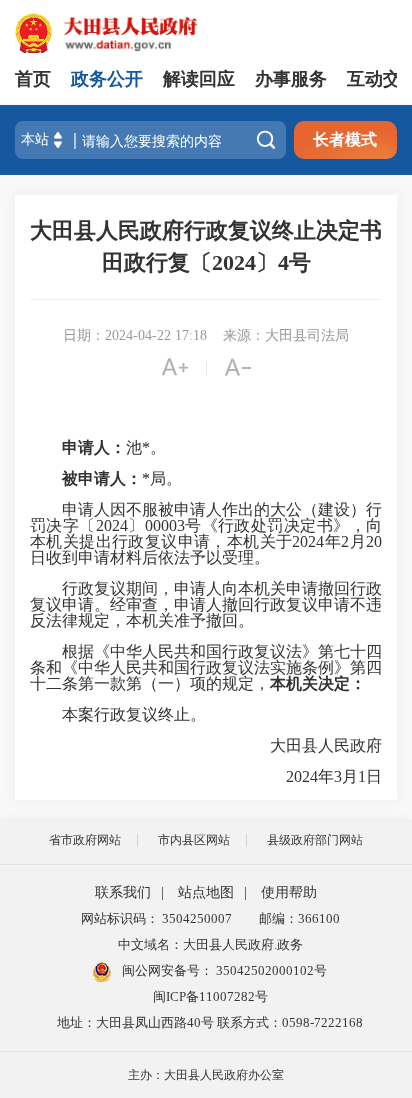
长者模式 (345, 139)
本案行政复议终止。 (118, 715)
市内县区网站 (194, 840)
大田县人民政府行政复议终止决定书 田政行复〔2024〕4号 (206, 246)
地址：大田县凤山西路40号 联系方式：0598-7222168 (210, 1022)
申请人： (78, 447)
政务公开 (107, 79)
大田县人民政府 (310, 746)
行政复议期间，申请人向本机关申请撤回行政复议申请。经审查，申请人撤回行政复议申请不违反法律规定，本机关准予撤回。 (206, 605)
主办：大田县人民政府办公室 (206, 1075)
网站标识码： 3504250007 (156, 918)
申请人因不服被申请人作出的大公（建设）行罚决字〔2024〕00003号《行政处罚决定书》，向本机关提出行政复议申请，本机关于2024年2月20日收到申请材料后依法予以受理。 (206, 534)
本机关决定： (318, 683)
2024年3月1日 (318, 777)
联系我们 (123, 892)
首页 (33, 79)
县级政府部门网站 (315, 840)
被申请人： (86, 478)
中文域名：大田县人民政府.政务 (210, 944)
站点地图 (206, 892)
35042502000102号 (270, 970)
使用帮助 (289, 892)
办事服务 (291, 79)
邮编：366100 (296, 918)
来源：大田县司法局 (286, 335)
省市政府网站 (85, 840)
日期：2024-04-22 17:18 (135, 335)
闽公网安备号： (223, 970)
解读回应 (199, 79)
